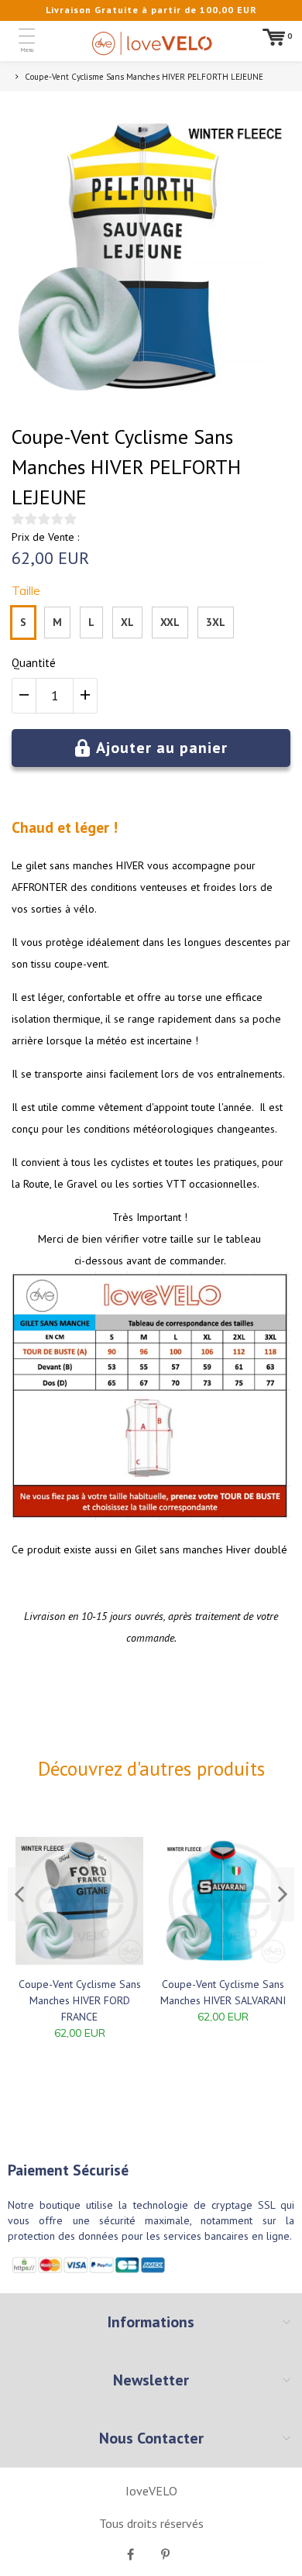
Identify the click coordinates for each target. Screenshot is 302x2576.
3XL (216, 622)
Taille (26, 591)
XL (127, 622)
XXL (170, 622)
